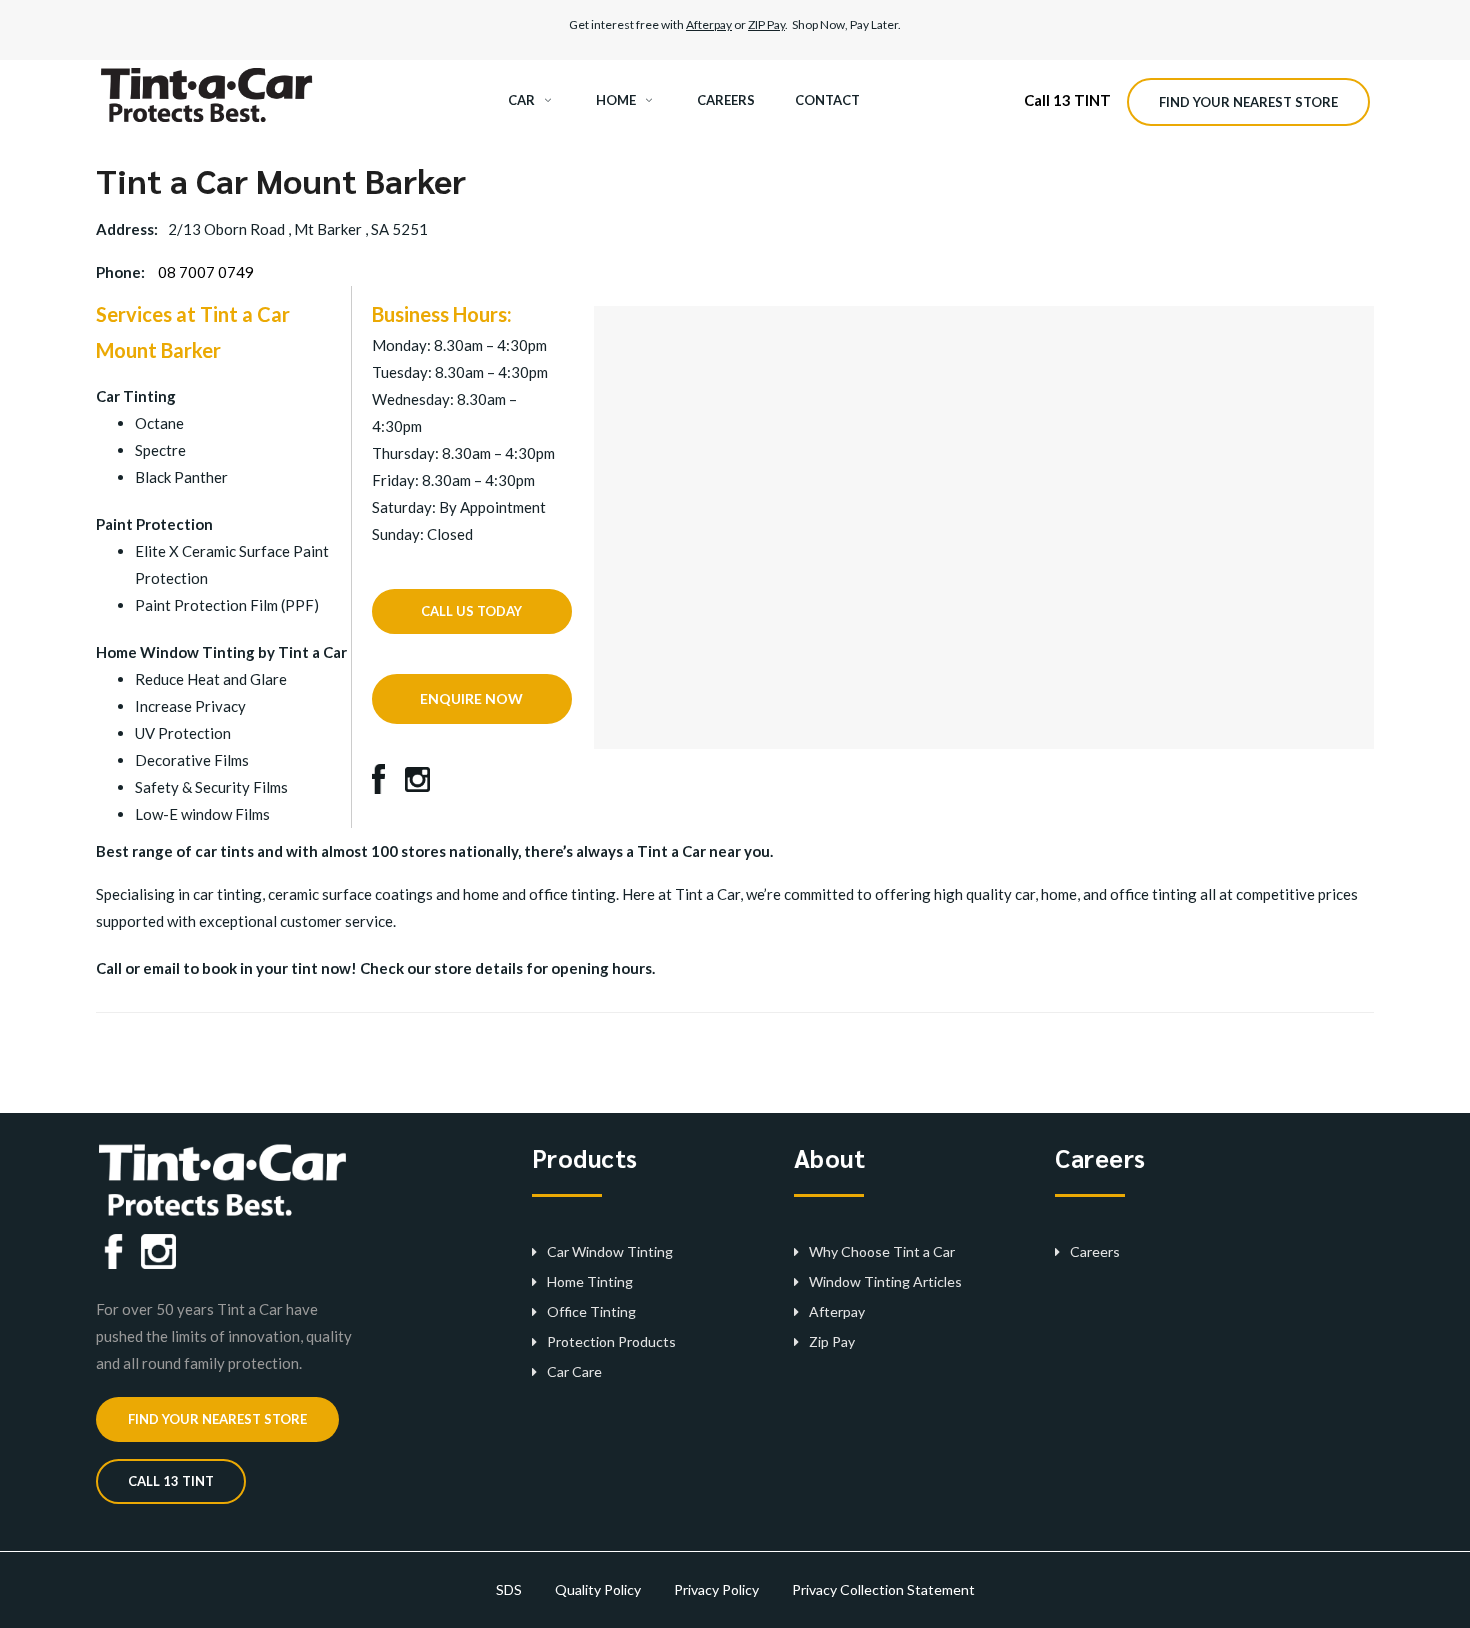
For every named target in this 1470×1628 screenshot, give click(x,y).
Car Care (574, 1371)
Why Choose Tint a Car (882, 1251)
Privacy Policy (716, 1589)
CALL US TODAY (471, 611)
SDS (509, 1589)
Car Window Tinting (610, 1251)
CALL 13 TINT (171, 1481)
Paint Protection (154, 524)
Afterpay (709, 24)
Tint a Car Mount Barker (281, 180)
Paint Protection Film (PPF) (227, 605)
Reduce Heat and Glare (211, 679)
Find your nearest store (1248, 102)
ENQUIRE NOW (471, 698)
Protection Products (611, 1341)
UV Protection (183, 733)
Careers (1095, 1251)
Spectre (160, 450)
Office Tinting (591, 1311)
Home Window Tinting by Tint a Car (221, 652)
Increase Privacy (190, 706)
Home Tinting (590, 1281)
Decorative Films (192, 760)
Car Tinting (136, 396)
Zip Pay (832, 1341)
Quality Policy (598, 1589)
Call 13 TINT (1067, 100)
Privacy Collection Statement (883, 1589)
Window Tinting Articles (885, 1281)
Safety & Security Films (211, 787)
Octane (159, 423)
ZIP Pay (766, 24)
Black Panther (181, 477)
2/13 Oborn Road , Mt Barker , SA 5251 (298, 229)
